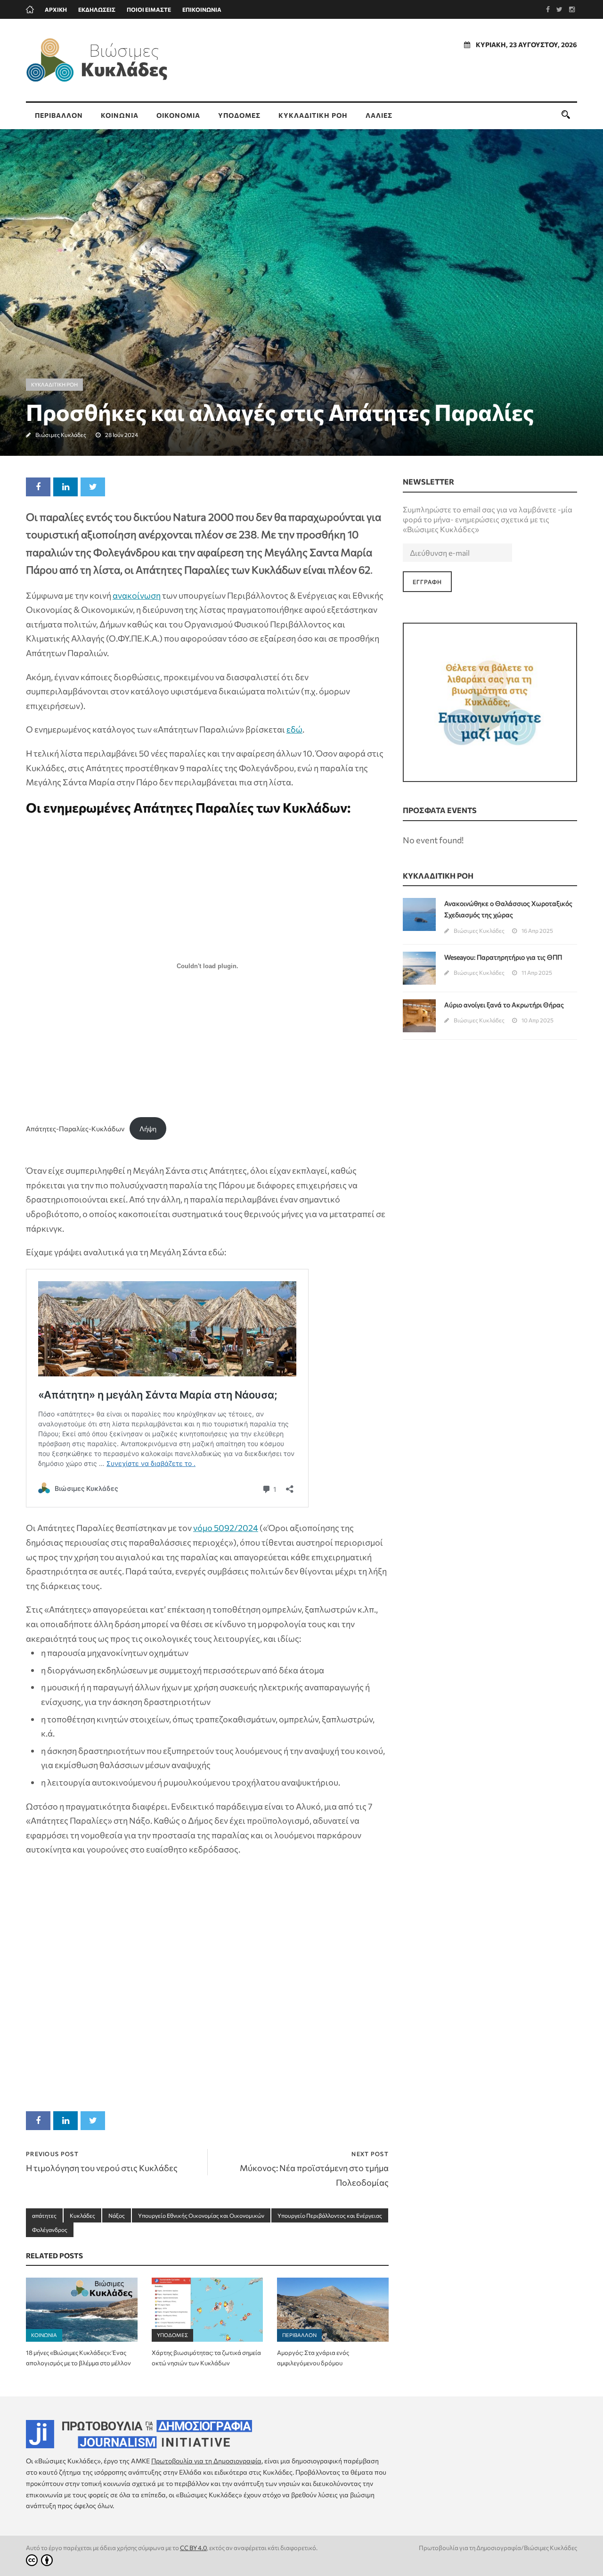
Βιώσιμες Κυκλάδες (61, 435)
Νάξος (117, 2215)
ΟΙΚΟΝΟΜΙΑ (178, 115)
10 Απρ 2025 (538, 1020)
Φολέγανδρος (50, 2230)
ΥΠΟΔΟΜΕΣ (239, 115)
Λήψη (148, 1128)
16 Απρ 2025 (537, 930)
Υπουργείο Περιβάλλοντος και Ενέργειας (330, 2215)
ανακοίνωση (137, 595)
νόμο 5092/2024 (226, 1528)
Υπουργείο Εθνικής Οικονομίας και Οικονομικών (201, 2215)
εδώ (294, 729)
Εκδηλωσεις (97, 9)
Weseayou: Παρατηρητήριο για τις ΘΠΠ (503, 957)
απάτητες (44, 2215)
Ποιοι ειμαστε (149, 9)
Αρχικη (56, 9)
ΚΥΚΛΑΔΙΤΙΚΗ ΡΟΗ (313, 115)
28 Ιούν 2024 (122, 435)
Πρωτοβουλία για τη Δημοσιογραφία (206, 2461)
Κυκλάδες (82, 2215)
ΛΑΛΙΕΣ (379, 115)
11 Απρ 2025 (537, 972)
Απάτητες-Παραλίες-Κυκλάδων (75, 1128)
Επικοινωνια (202, 9)
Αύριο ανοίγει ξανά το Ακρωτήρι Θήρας (504, 1005)
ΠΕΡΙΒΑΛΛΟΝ (59, 115)
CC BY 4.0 (193, 2548)
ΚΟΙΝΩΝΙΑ (120, 115)
